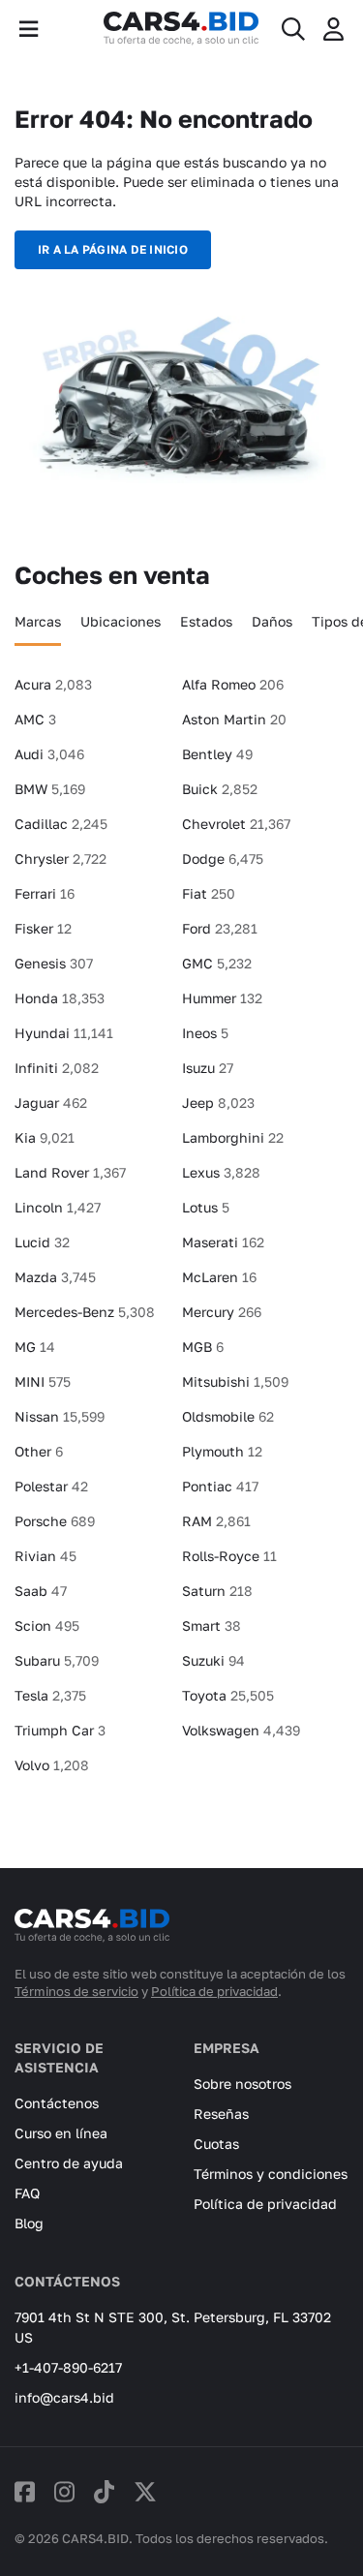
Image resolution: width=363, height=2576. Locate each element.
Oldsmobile (228, 1416)
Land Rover (70, 1172)
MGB (203, 1347)
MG (35, 1347)
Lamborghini (233, 1137)
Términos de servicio (76, 1991)
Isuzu (208, 1068)
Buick (220, 789)
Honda (60, 998)
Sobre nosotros (242, 2084)
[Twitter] (145, 2491)
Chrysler (60, 859)
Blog (29, 2223)
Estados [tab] (206, 621)
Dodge (223, 859)
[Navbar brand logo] (181, 29)
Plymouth (222, 1451)
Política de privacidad (214, 1991)
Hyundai (64, 1033)
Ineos (205, 1033)
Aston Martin (234, 719)
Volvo (52, 1765)
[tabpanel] (181, 1233)
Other (39, 1451)
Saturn (217, 1591)
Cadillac (61, 824)
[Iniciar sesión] (333, 29)
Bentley (217, 754)
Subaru (57, 1660)
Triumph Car (60, 1730)
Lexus (221, 1172)
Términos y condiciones (271, 2174)
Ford (220, 928)
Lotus (206, 1207)
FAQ (27, 2193)
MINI (43, 1381)
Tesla (50, 1695)
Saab (41, 1591)
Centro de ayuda (69, 2163)
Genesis (54, 963)
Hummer (222, 998)
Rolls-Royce (229, 1556)
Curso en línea (61, 2133)
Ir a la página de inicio (113, 249)
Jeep (218, 1103)
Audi (49, 754)
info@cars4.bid (64, 2397)
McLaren (219, 1277)
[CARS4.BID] (92, 1934)
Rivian (45, 1556)
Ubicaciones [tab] (121, 621)
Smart (212, 1625)
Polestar (51, 1486)
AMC (35, 719)
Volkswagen (241, 1730)
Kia (45, 1137)
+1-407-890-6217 (68, 2367)
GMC (217, 963)
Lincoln (58, 1207)
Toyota (228, 1695)
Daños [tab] (272, 621)
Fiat (209, 893)
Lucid (42, 1242)
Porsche (55, 1521)
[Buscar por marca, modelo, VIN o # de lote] (293, 29)
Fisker (43, 928)
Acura (53, 684)
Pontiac (220, 1486)
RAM (216, 1521)
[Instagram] (64, 2491)
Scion (47, 1625)
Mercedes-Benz (85, 1312)
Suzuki (213, 1660)
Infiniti (57, 1068)
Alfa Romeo (233, 684)
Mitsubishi (235, 1381)
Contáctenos (57, 2103)
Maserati (223, 1242)
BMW (50, 789)
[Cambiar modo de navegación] (29, 29)
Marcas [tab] (38, 621)
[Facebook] (25, 2491)
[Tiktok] (104, 2491)
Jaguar (51, 1103)
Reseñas (221, 2114)
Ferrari (45, 893)
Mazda (55, 1277)
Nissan (60, 1416)
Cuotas (216, 2144)
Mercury (222, 1312)
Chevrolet (236, 824)
